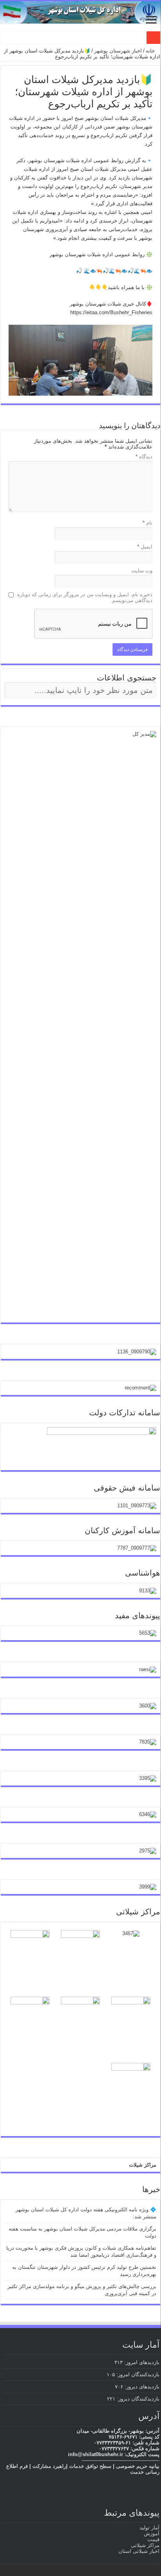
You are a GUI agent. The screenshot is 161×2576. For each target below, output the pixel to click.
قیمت (153, 2539)
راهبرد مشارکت (49, 2466)
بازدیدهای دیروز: (141, 2387)
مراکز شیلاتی (145, 2545)
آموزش (152, 2533)
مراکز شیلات (143, 2165)
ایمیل (145, 547)
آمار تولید (149, 2528)
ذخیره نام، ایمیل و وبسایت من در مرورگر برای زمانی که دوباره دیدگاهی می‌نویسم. (85, 597)
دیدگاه (144, 457)
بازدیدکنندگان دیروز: (137, 2399)
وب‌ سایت (142, 571)
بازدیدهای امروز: (141, 2362)
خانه (151, 51)
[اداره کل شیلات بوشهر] (80, 12)
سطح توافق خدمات (90, 2466)
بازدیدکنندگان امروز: (137, 2374)
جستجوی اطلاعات (127, 678)
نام (148, 523)
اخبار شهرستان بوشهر (118, 51)
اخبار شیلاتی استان (139, 2551)
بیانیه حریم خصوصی (138, 2466)
